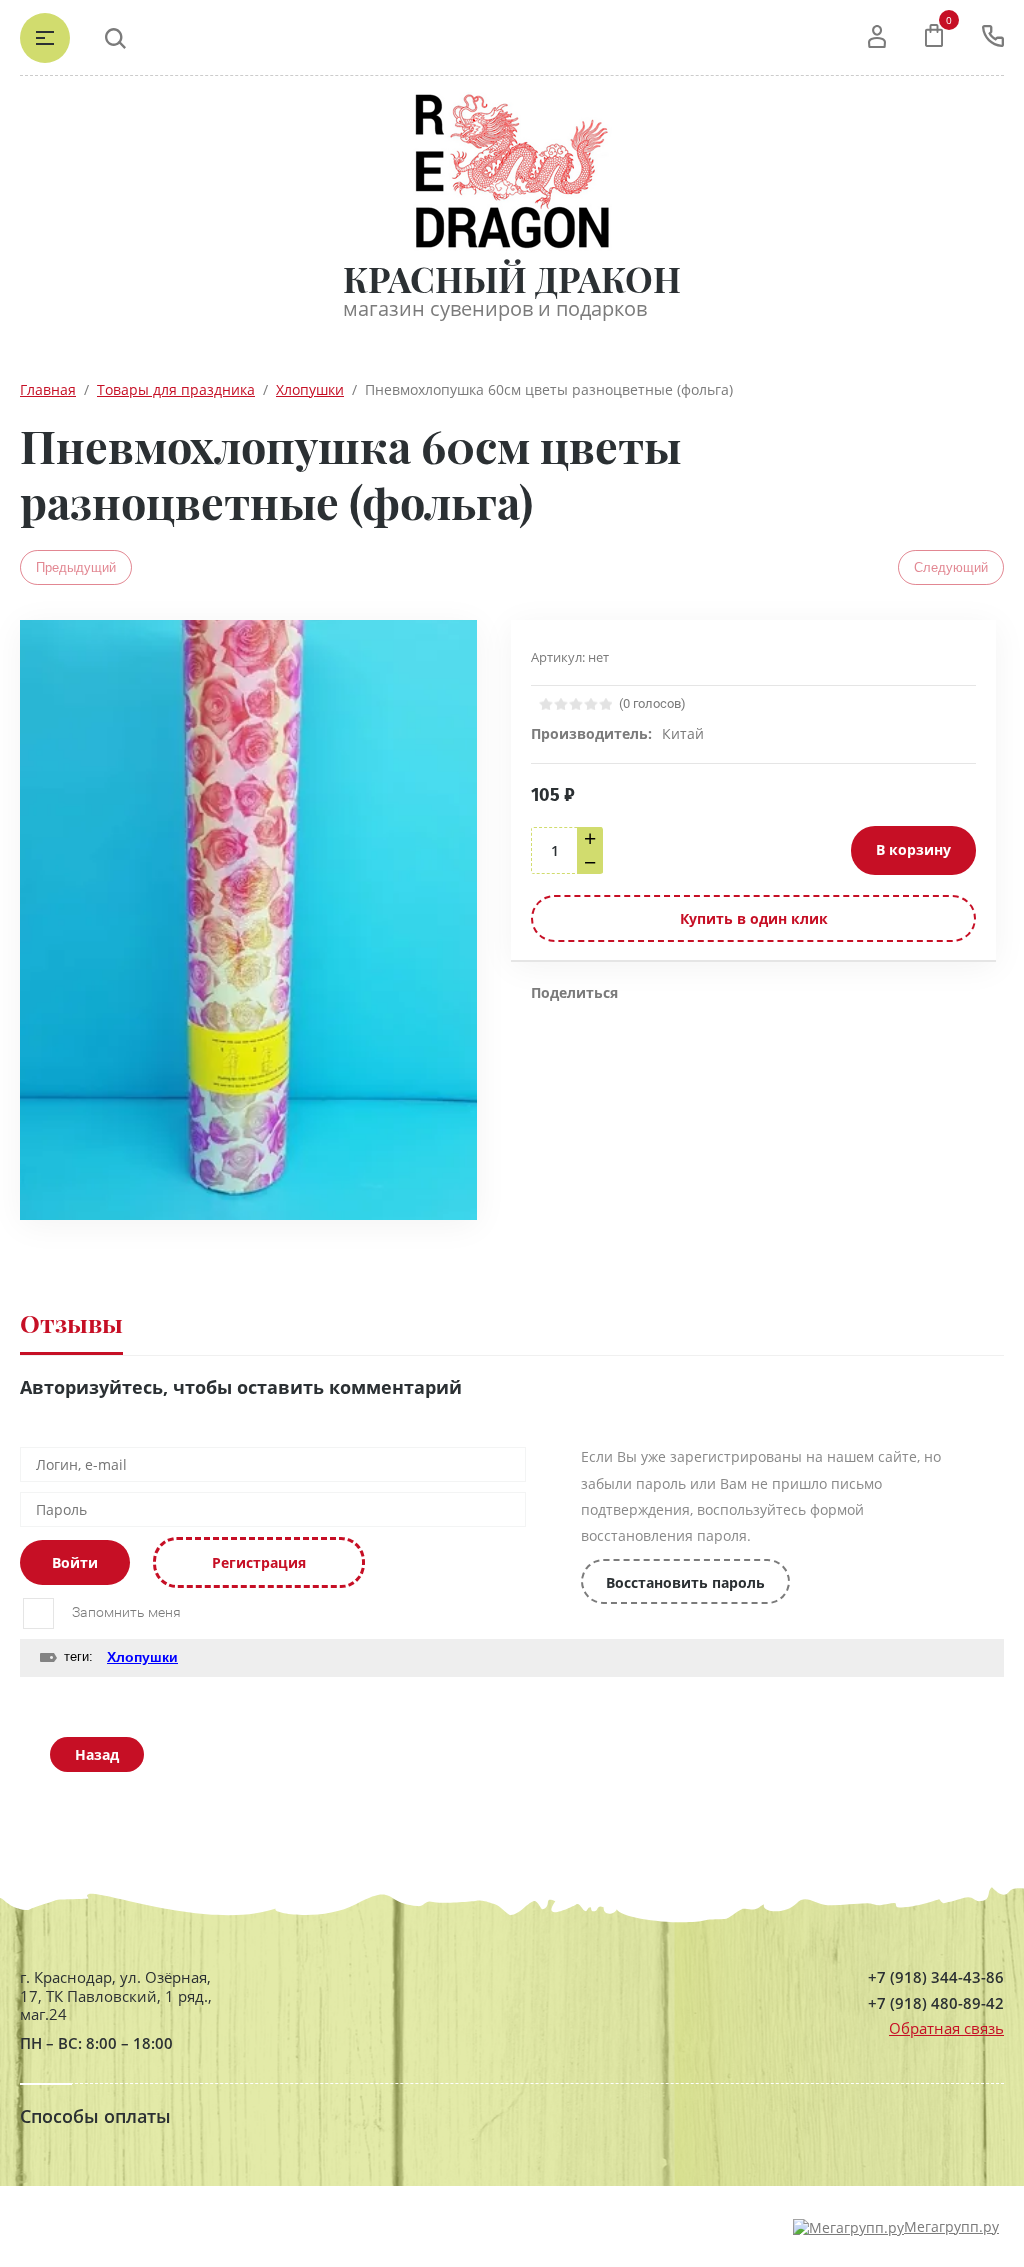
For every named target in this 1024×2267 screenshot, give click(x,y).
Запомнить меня (125, 1612)
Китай (683, 733)
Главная (48, 389)
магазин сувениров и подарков (495, 308)
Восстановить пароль (685, 1582)
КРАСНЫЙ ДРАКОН (512, 278)
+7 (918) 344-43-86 (936, 1977)
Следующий (951, 567)
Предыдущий (76, 567)
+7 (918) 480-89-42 (936, 2003)
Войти (75, 1562)
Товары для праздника (176, 389)
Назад (97, 1754)
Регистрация (259, 1562)
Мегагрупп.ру (951, 2226)
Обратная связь (946, 2028)
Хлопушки (310, 389)
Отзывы (71, 1322)
